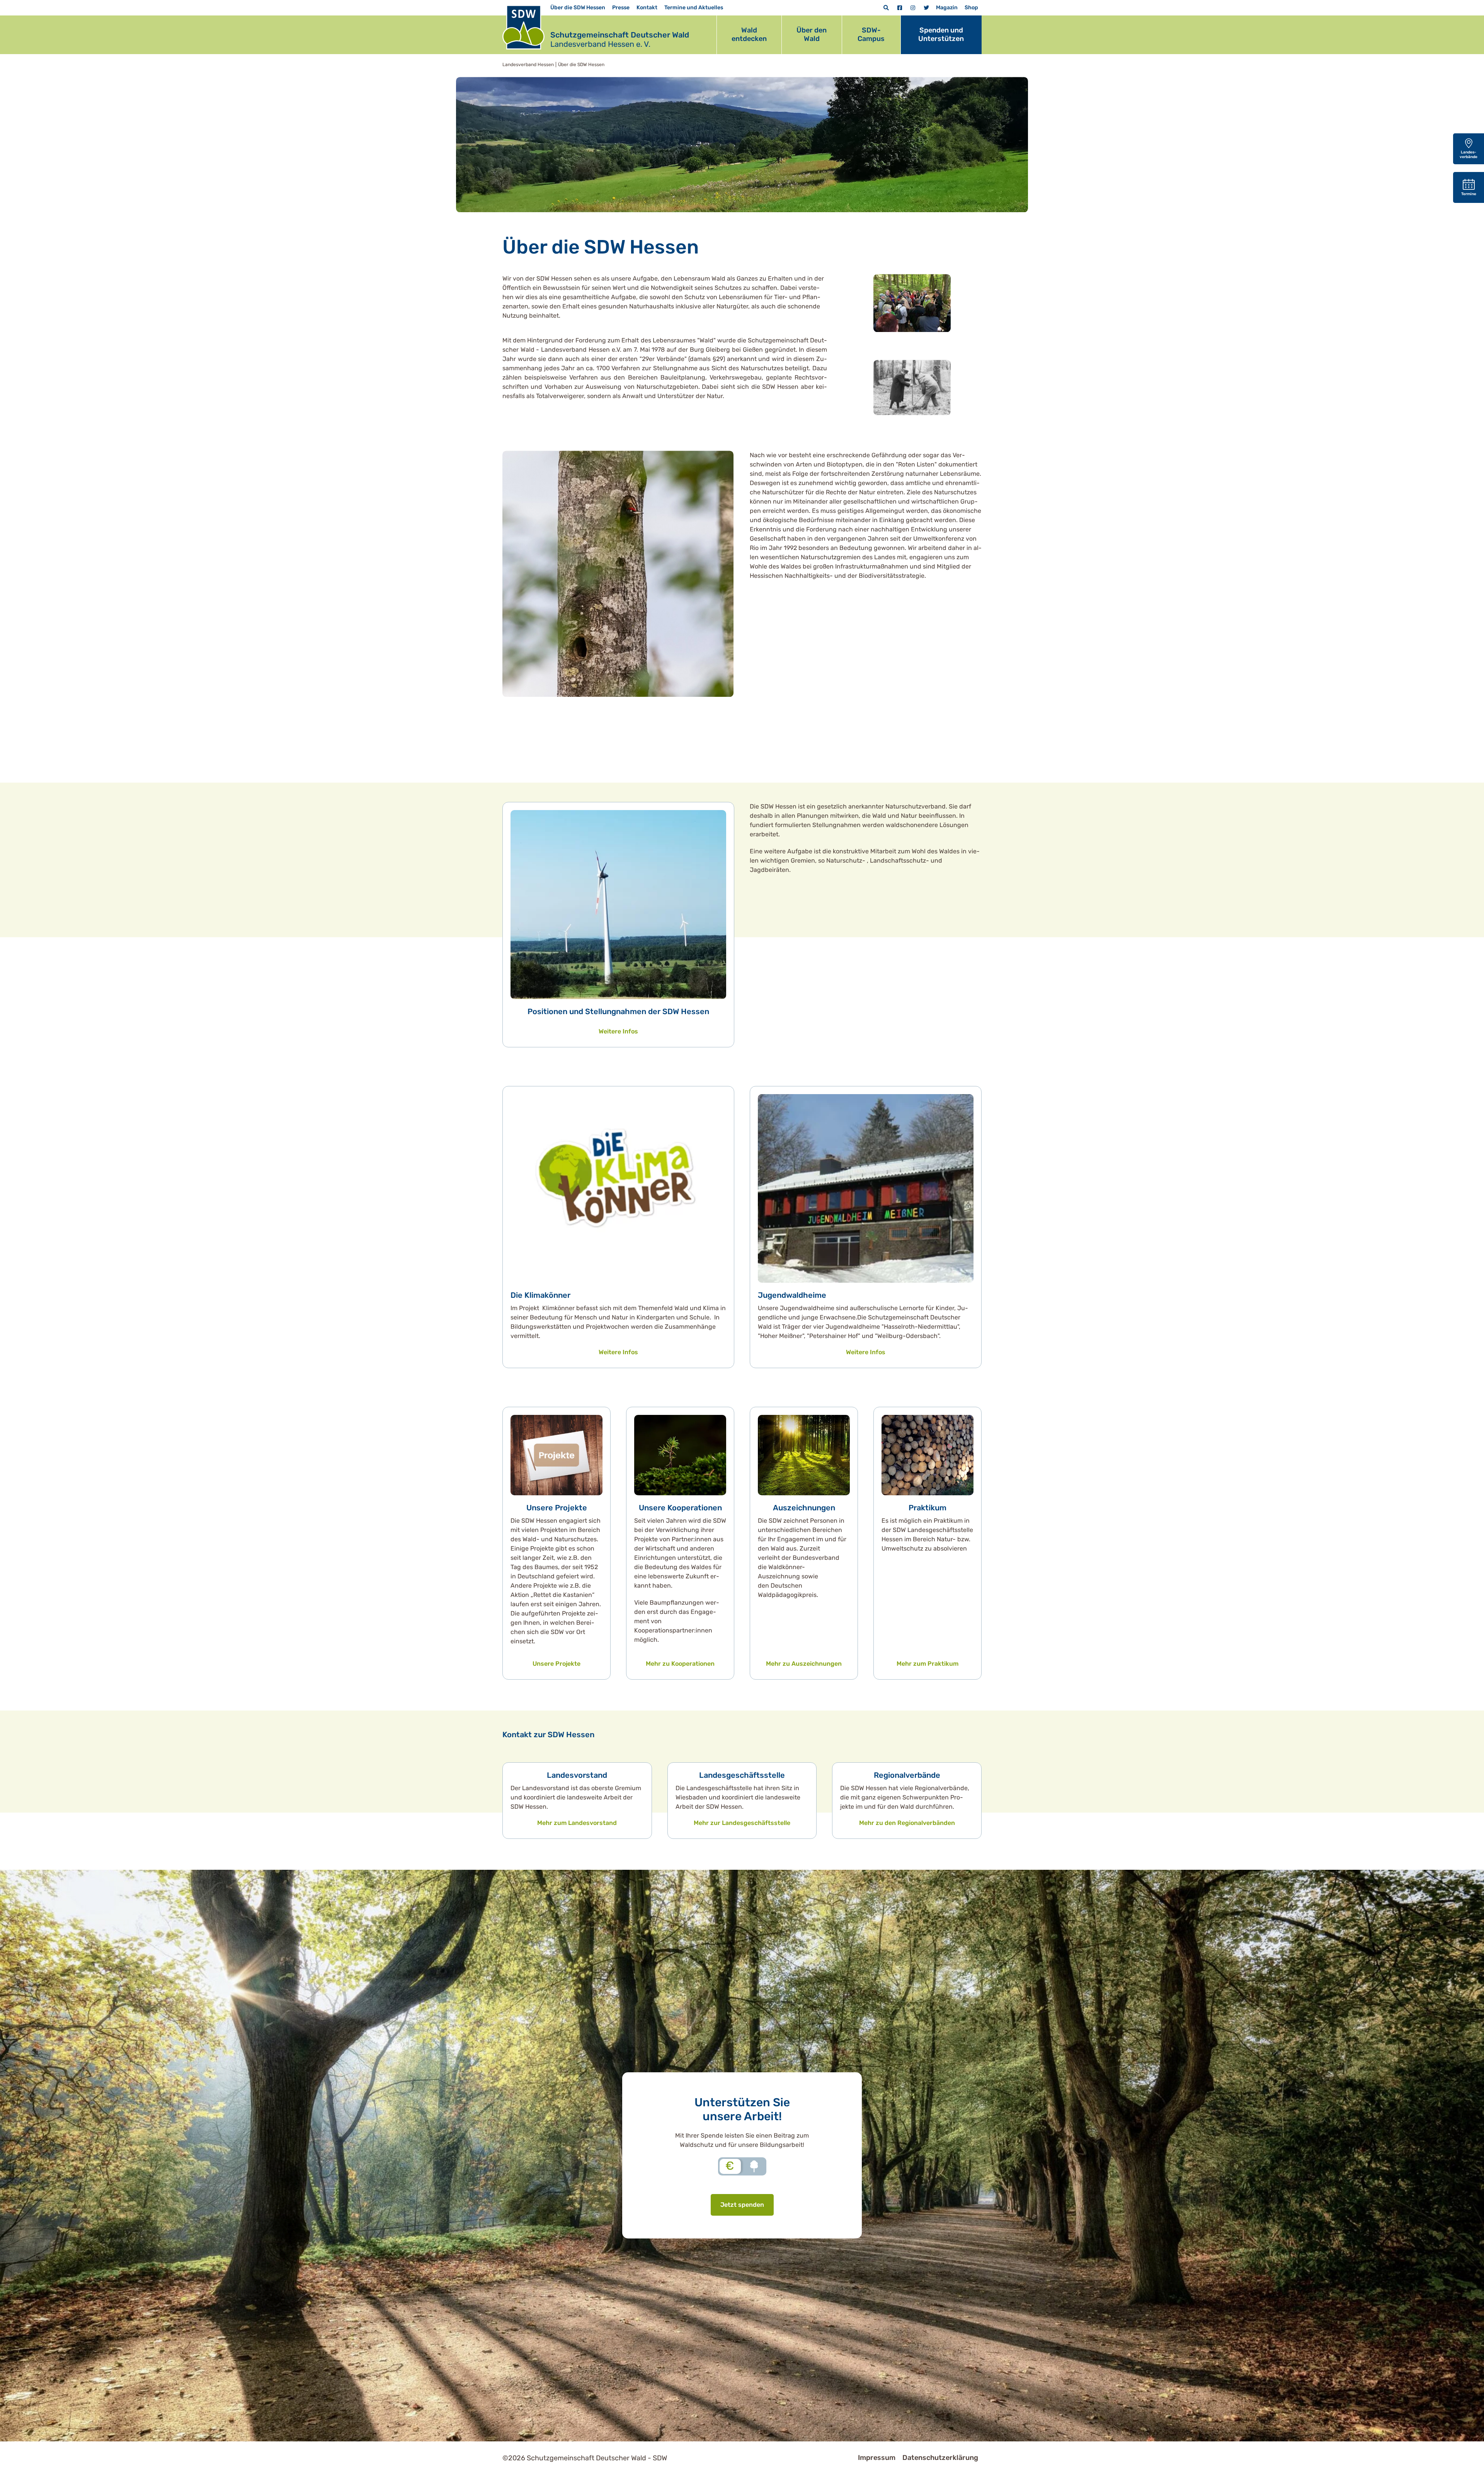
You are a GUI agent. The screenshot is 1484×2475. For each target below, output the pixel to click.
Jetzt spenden (742, 2205)
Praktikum (927, 1508)
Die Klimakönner (540, 1295)
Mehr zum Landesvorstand (577, 1823)
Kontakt (647, 8)
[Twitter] (926, 8)
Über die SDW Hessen (578, 8)
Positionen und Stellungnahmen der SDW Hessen (618, 1011)
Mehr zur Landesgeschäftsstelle (742, 1823)
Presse (621, 8)
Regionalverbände (907, 1775)
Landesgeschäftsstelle (742, 1775)
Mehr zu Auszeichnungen (804, 1664)
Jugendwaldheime (792, 1295)
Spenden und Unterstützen (941, 34)
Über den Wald (812, 34)
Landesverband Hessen (528, 65)
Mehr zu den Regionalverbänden (907, 1823)
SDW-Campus (871, 34)
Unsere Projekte (557, 1508)
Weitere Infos (618, 1031)
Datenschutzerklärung (940, 2458)
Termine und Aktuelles (694, 8)
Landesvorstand (577, 1775)
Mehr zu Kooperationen (680, 1664)
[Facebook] (900, 8)
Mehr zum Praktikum (927, 1664)
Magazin (947, 8)
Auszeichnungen (804, 1508)
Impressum (877, 2458)
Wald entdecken (749, 34)
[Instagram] (913, 8)
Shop (971, 8)
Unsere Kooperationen (680, 1508)
